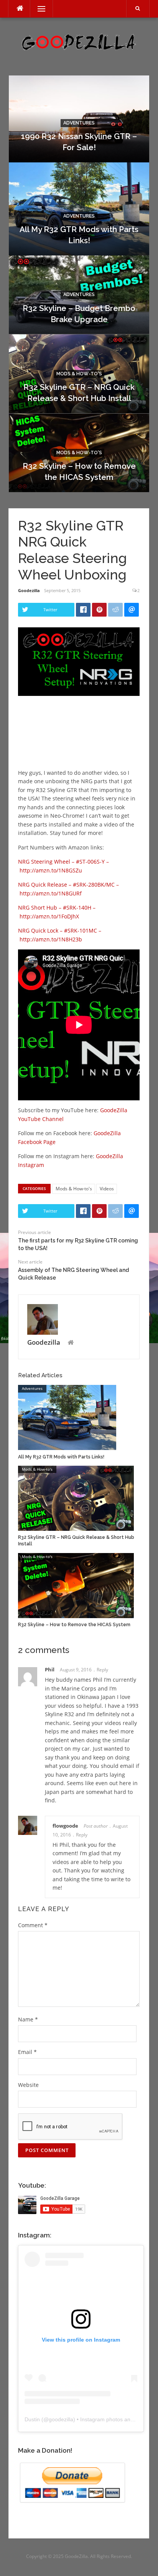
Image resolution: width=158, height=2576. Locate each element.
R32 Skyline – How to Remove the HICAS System (74, 1625)
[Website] (71, 1343)
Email (27, 2052)
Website (28, 2085)
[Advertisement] (79, 741)
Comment (33, 1925)
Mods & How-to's (79, 374)
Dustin (32, 2419)
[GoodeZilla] (79, 42)
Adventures (79, 123)
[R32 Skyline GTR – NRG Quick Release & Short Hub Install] (76, 1498)
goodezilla (61, 2419)
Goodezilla (29, 590)
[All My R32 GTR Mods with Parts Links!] (67, 1417)
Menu (38, 9)
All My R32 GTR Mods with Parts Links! (61, 1457)
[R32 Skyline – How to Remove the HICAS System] (76, 1585)
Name (28, 2019)
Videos (107, 1189)
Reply (102, 1670)
